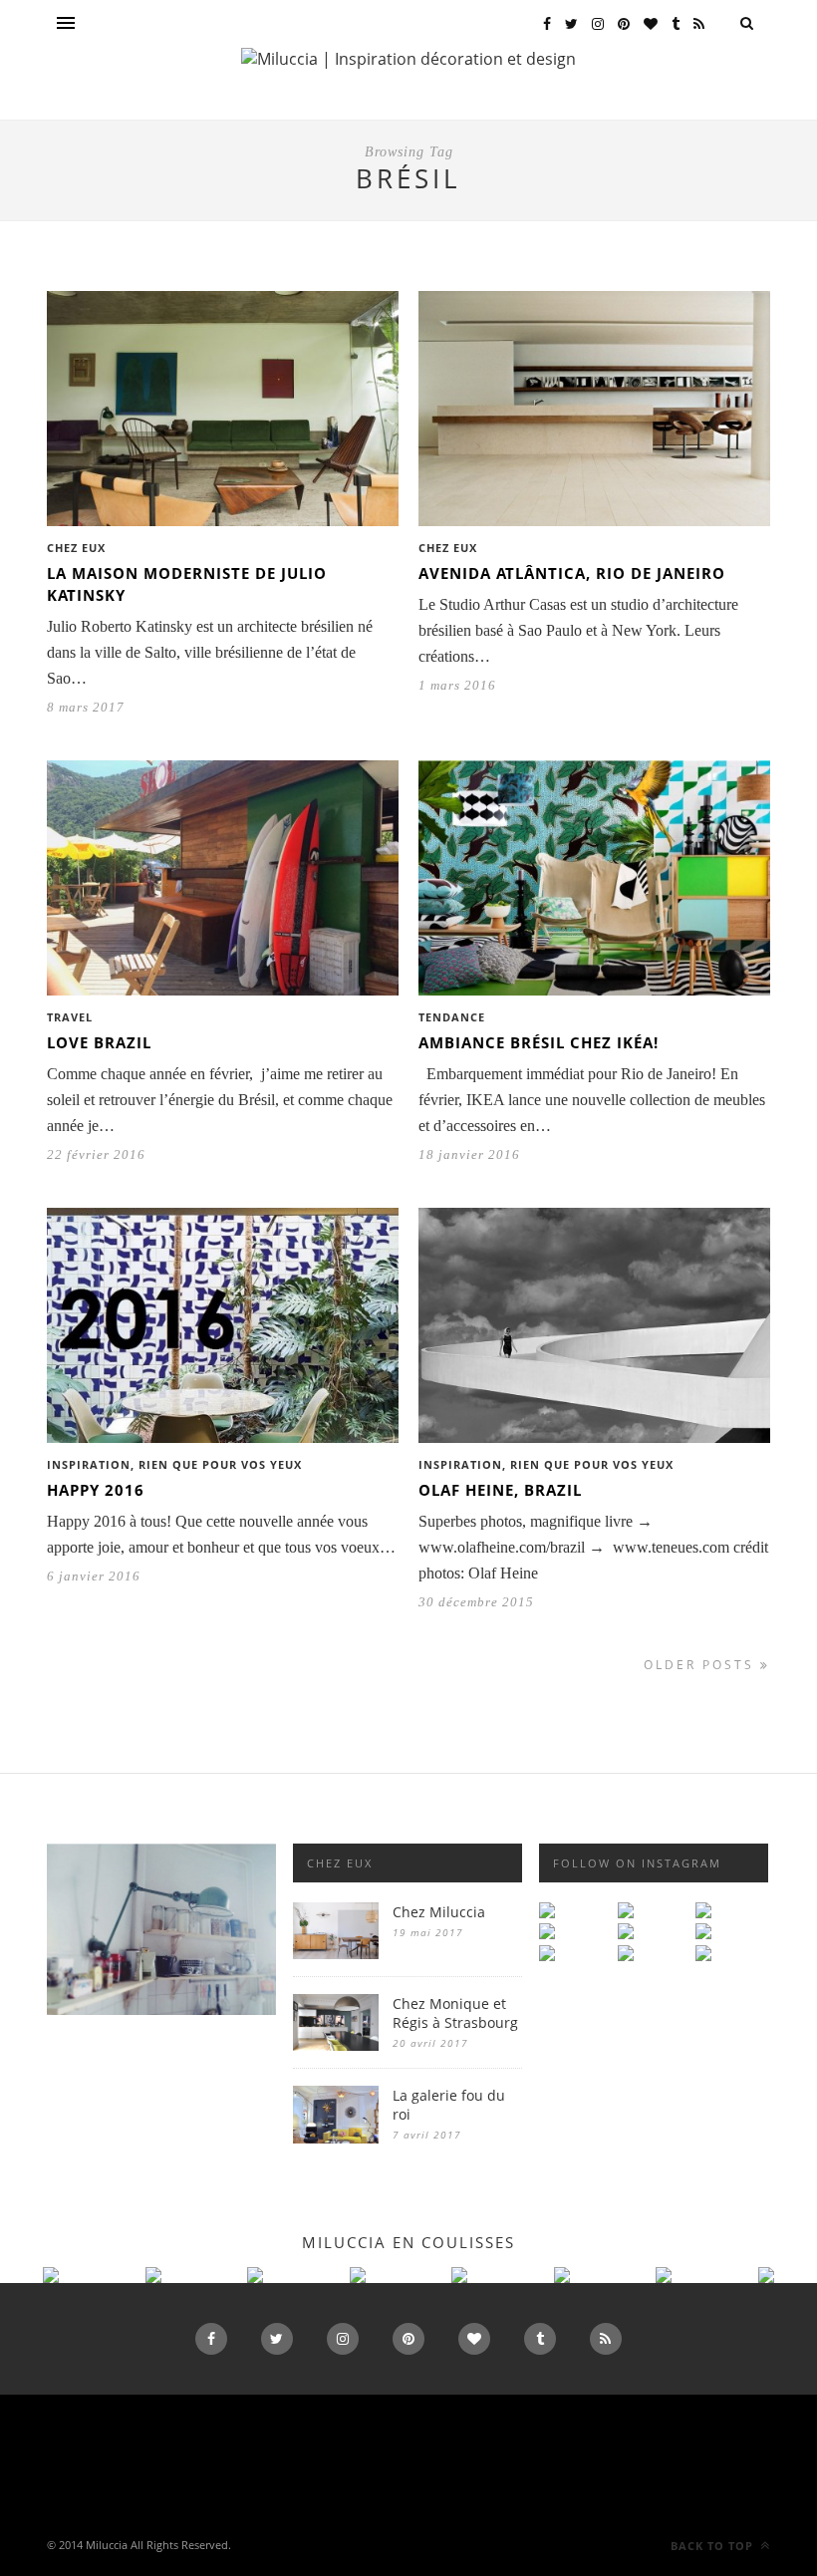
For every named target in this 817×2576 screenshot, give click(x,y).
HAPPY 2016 (96, 1490)
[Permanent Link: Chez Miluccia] (336, 1954)
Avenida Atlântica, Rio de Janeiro (572, 573)
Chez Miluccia (439, 1912)
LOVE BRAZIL (99, 1042)
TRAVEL (70, 1017)
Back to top (714, 2546)
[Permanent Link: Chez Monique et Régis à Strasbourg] (336, 2045)
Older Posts (702, 1665)
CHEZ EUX (76, 548)
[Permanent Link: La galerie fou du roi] (336, 2138)
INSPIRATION (89, 1464)
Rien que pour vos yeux (220, 1464)
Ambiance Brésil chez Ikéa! (539, 1042)
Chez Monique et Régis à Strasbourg (455, 2013)
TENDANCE (452, 1017)
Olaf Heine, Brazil (500, 1490)
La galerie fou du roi (449, 2105)
